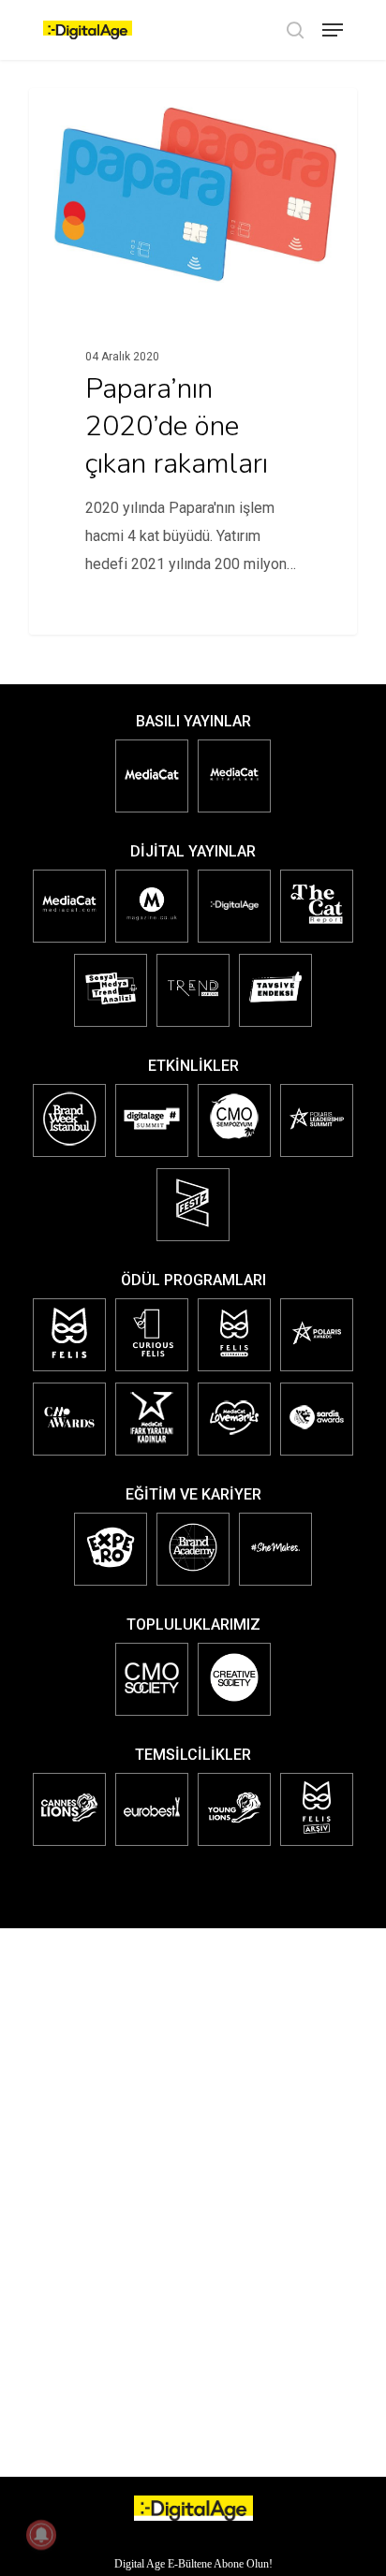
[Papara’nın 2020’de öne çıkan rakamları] (193, 361)
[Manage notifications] (41, 2535)
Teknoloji (91, 118)
